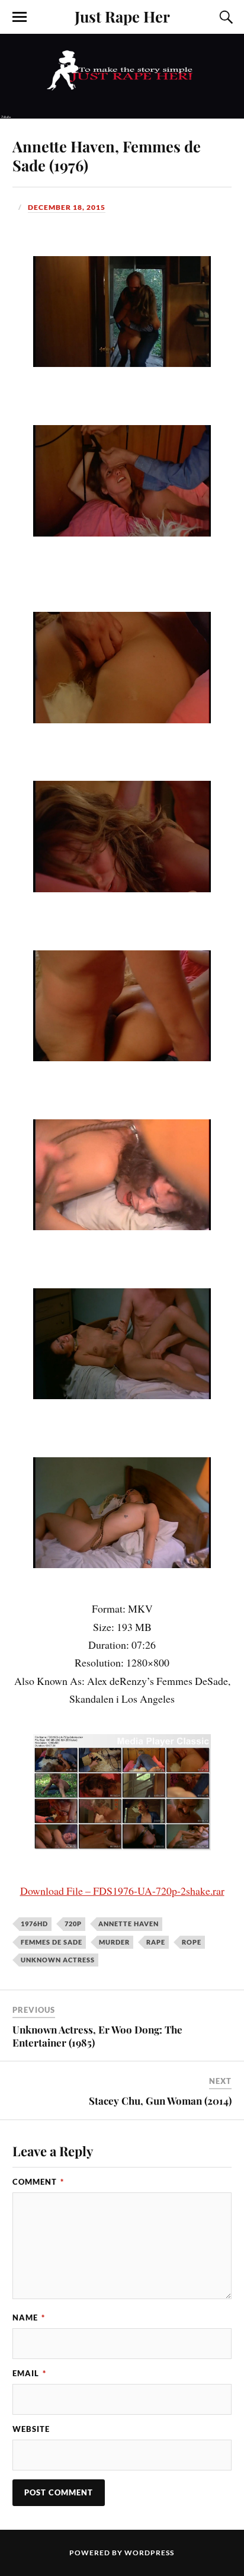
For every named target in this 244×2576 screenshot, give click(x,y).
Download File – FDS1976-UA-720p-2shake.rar (122, 1891)
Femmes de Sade (52, 1942)
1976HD (34, 1924)
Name (29, 2318)
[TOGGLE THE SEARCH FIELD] (224, 17)
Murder (114, 1942)
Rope (192, 1942)
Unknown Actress (58, 1960)
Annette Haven (129, 1924)
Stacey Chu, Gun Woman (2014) (160, 2101)
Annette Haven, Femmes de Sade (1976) (107, 155)
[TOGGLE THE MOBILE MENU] (20, 17)
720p (73, 1924)
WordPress (149, 2553)
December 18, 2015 (67, 207)
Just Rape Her (122, 16)
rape (156, 1942)
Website (31, 2429)
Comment (38, 2182)
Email (29, 2373)
